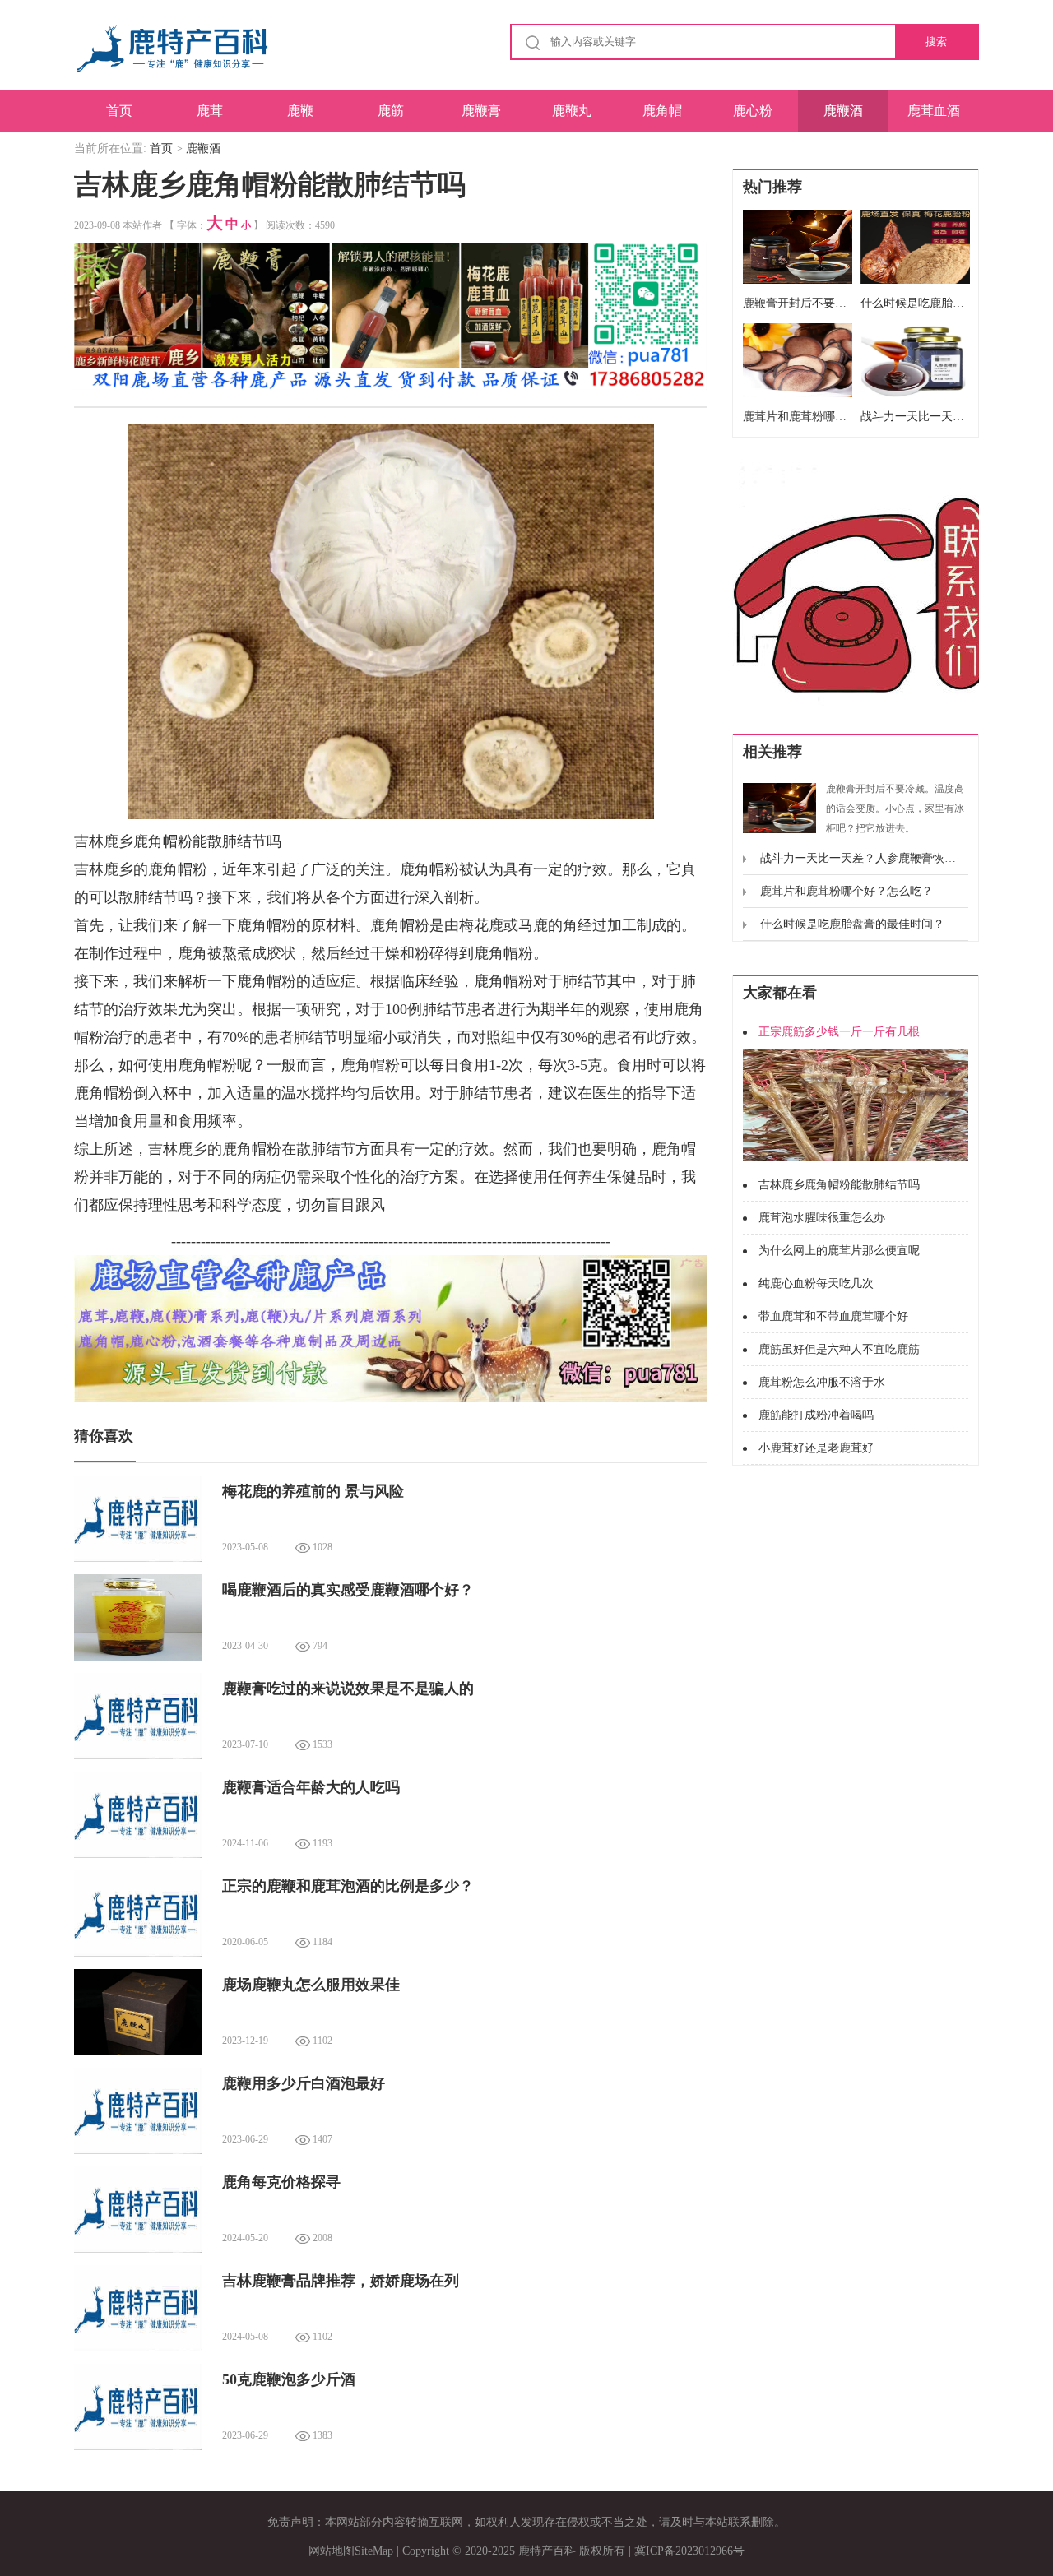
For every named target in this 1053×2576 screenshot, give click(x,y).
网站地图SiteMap (351, 2551)
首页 (119, 111)
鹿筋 (391, 111)
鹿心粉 (753, 111)
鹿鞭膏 (481, 111)
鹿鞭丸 (572, 111)
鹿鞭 (300, 111)
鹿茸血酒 (934, 111)
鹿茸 (210, 111)
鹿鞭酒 (843, 111)
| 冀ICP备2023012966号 (687, 2551)
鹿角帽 (662, 111)
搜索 (936, 42)
